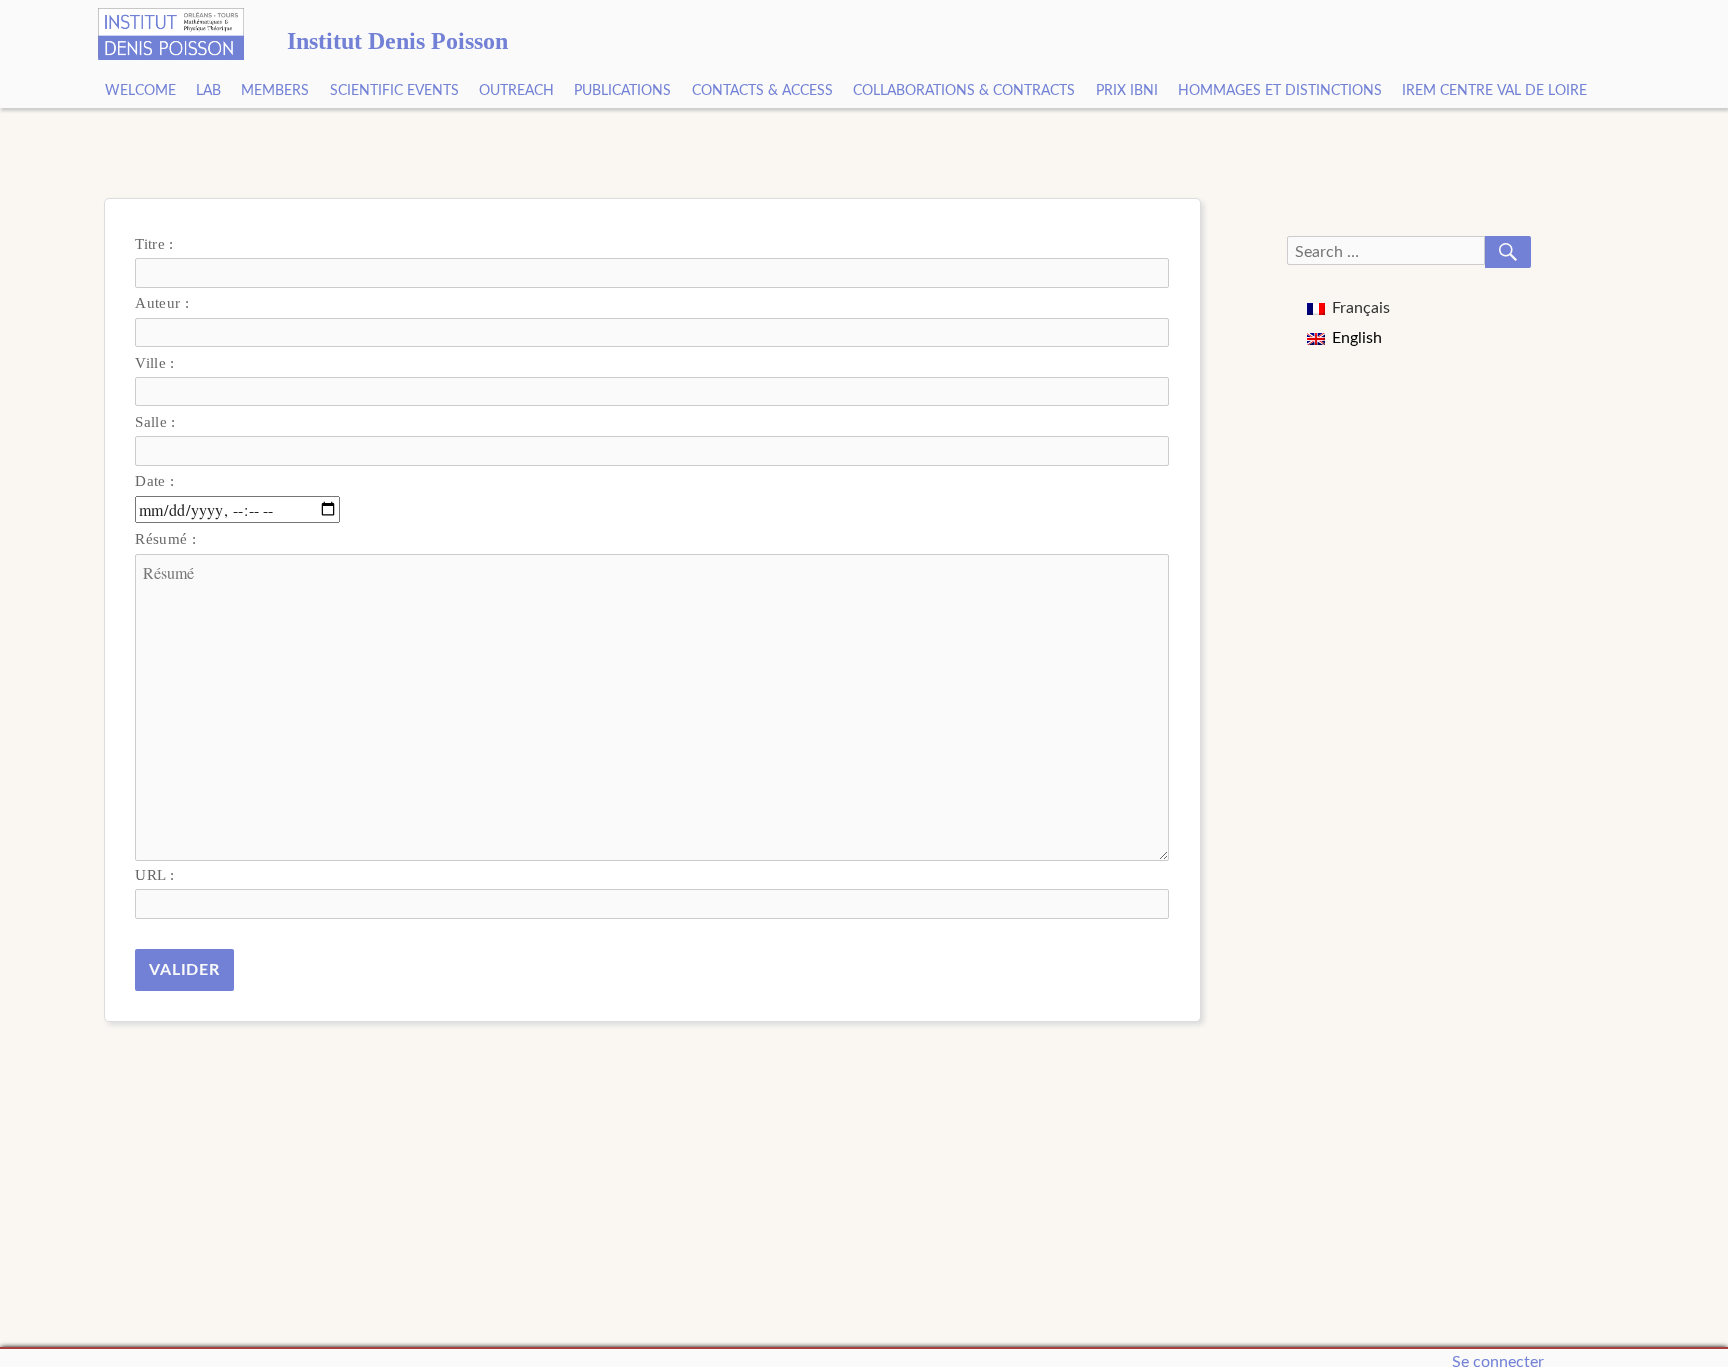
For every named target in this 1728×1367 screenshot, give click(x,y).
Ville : (154, 362)
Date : (154, 480)
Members (275, 91)
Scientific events (394, 91)
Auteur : (162, 302)
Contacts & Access (762, 91)
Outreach (516, 91)
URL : (154, 874)
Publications (622, 91)
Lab (208, 91)
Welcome (140, 91)
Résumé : (165, 538)
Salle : (155, 421)
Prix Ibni (1127, 91)
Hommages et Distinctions (1280, 91)
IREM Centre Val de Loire (1494, 91)
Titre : (154, 243)
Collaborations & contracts (964, 91)
